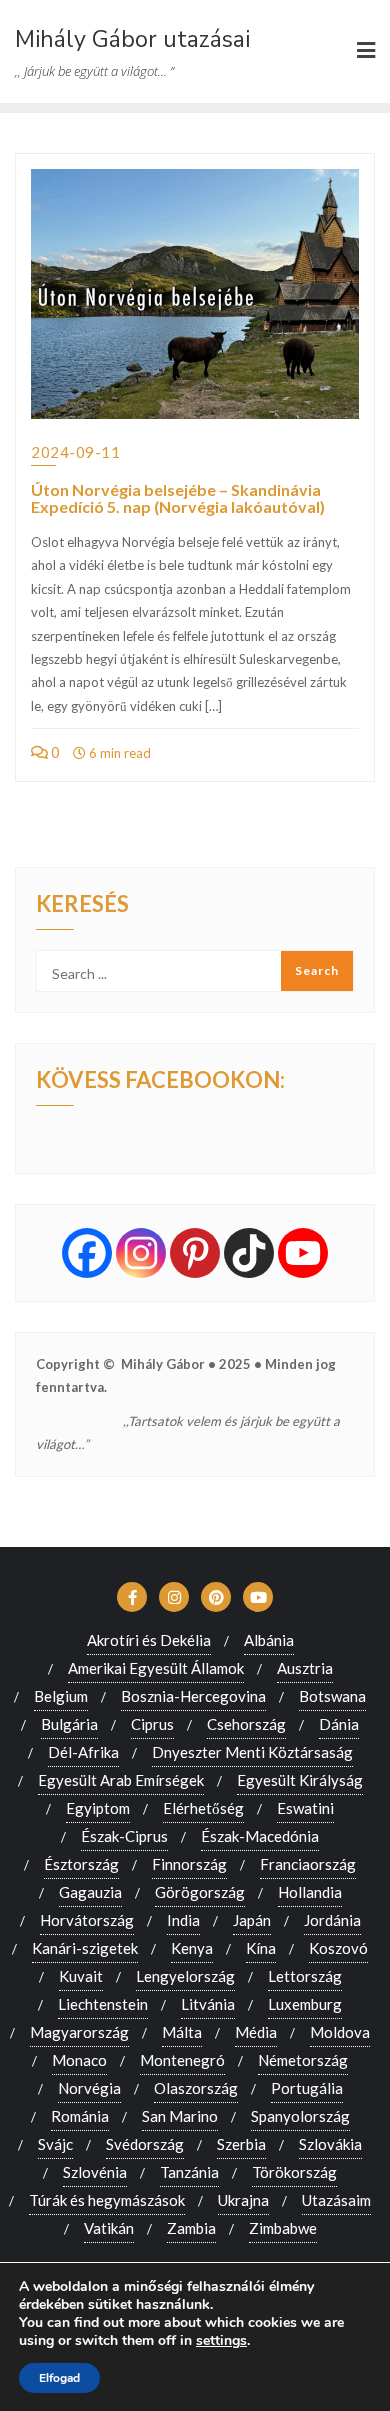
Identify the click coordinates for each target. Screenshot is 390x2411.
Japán (252, 1920)
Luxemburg (305, 2004)
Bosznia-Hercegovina (193, 1696)
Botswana (332, 1696)
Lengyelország (185, 1976)
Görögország (200, 1892)
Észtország (81, 1864)
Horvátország (87, 1920)
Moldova (340, 2032)
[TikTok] (249, 1253)
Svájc (55, 2144)
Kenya (192, 1948)
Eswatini (305, 1808)
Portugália (307, 2088)
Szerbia (241, 2144)
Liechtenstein (103, 2004)
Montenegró (182, 2060)
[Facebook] (87, 1253)
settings (221, 2341)
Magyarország (79, 2032)
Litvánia (208, 2004)
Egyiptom (98, 1808)
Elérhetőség (203, 1808)
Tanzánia (189, 2172)
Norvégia (89, 2088)
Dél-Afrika (83, 1752)
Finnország (189, 1864)
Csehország (246, 1724)
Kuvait (81, 1976)
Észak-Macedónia (260, 1836)
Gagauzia (90, 1892)
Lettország (305, 1976)
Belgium (61, 1696)
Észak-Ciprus (124, 1836)
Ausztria (305, 1668)
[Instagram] (141, 1253)
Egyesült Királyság (300, 1780)
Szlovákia (330, 2144)
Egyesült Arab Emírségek (121, 1780)
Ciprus (152, 1724)
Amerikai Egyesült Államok (156, 1668)
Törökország (294, 2172)
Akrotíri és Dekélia (149, 1640)
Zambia (191, 2228)
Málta (182, 2032)
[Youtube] (303, 1253)
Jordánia (332, 1920)
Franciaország (308, 1864)
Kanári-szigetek (85, 1948)
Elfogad (59, 2378)
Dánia (339, 1724)
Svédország (145, 2144)
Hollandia (310, 1892)
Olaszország (196, 2088)
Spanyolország (300, 2116)
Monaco (79, 2060)
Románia (80, 2116)
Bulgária (69, 1724)
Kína (261, 1948)
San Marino (180, 2116)
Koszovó (338, 1948)
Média (256, 2032)
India (183, 1920)
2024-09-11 (75, 452)
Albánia (269, 1640)
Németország (303, 2060)
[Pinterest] (195, 1253)
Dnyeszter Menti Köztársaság (252, 1752)
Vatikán (109, 2228)
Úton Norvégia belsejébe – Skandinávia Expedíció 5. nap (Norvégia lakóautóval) (178, 498)
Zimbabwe (283, 2228)
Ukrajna (243, 2200)
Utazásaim (336, 2200)
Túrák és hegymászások (107, 2200)
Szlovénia (95, 2172)
